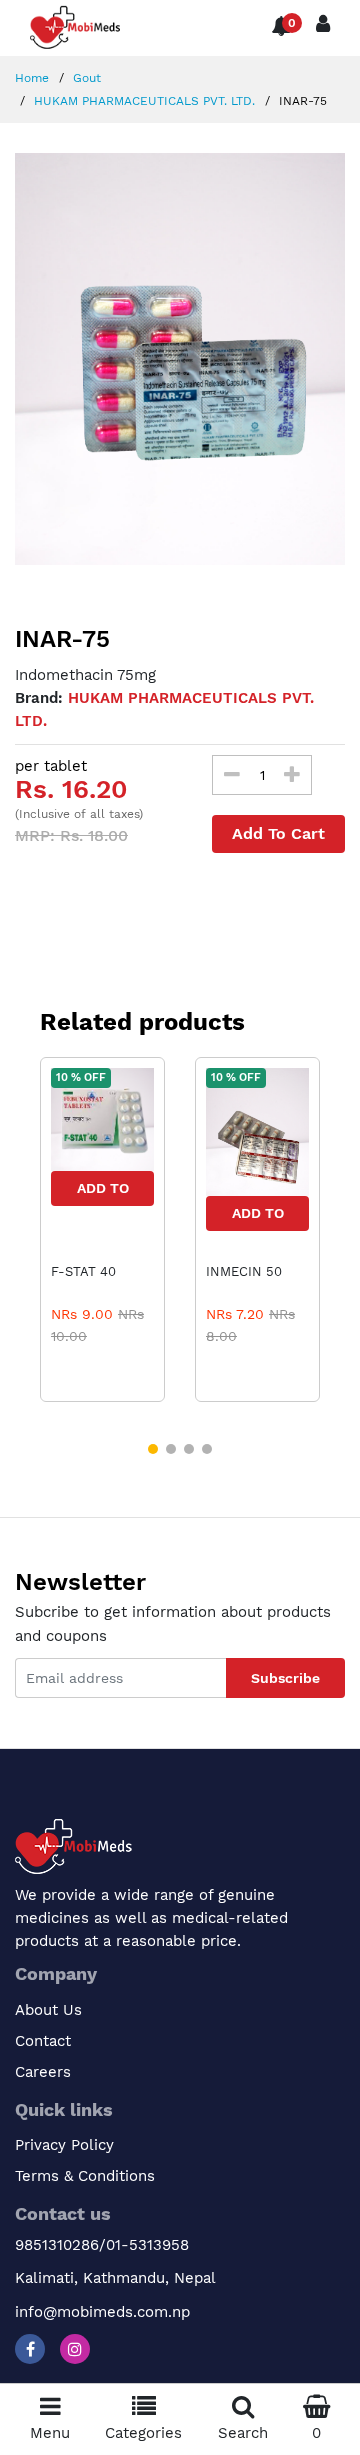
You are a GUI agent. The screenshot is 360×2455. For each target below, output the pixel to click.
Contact (43, 2041)
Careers (43, 2072)
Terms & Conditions (85, 2176)
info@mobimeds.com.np (102, 2312)
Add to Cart (103, 1193)
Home (32, 78)
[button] (153, 1449)
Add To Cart (278, 833)
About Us (48, 2010)
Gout (85, 78)
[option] (180, 359)
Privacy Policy (64, 2145)
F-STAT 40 (83, 1271)
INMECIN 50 (244, 1271)
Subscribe (285, 1678)
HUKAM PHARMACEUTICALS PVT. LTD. (142, 101)
